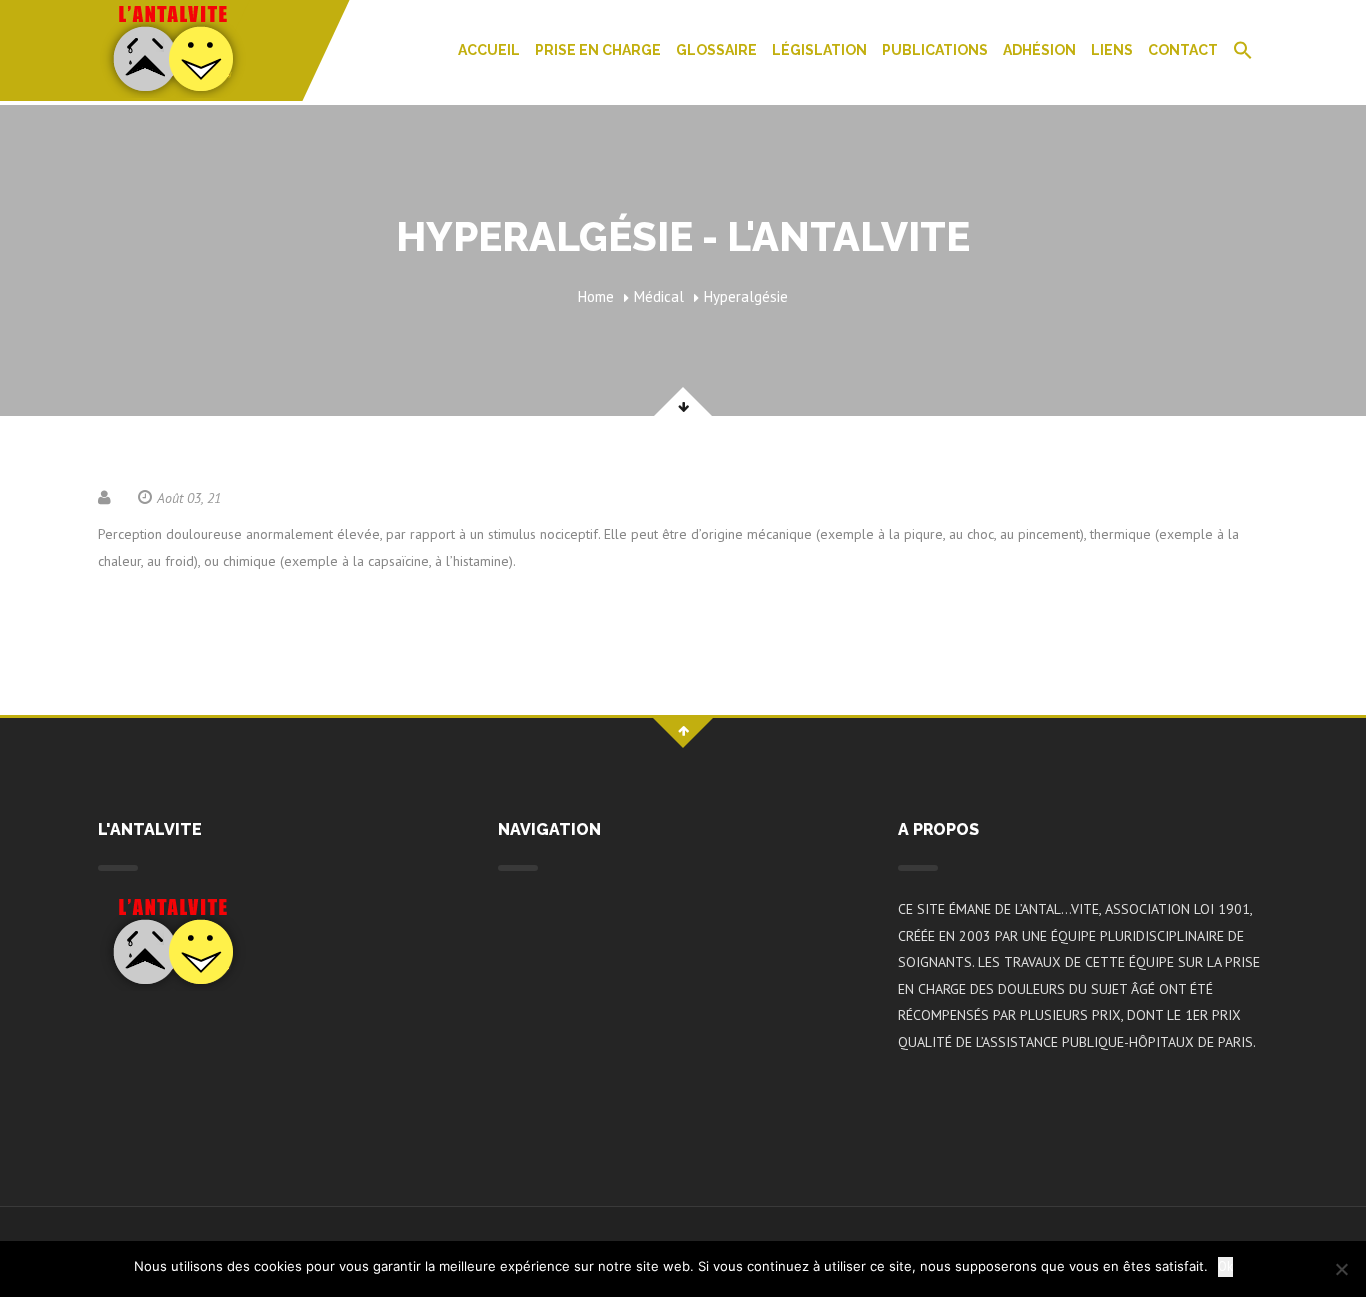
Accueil (489, 50)
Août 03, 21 (189, 498)
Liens (1112, 50)
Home (596, 296)
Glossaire (716, 50)
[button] (1243, 52)
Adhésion (1039, 50)
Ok (1225, 1266)
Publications (935, 50)
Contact (1183, 50)
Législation (819, 50)
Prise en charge (598, 50)
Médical (659, 296)
